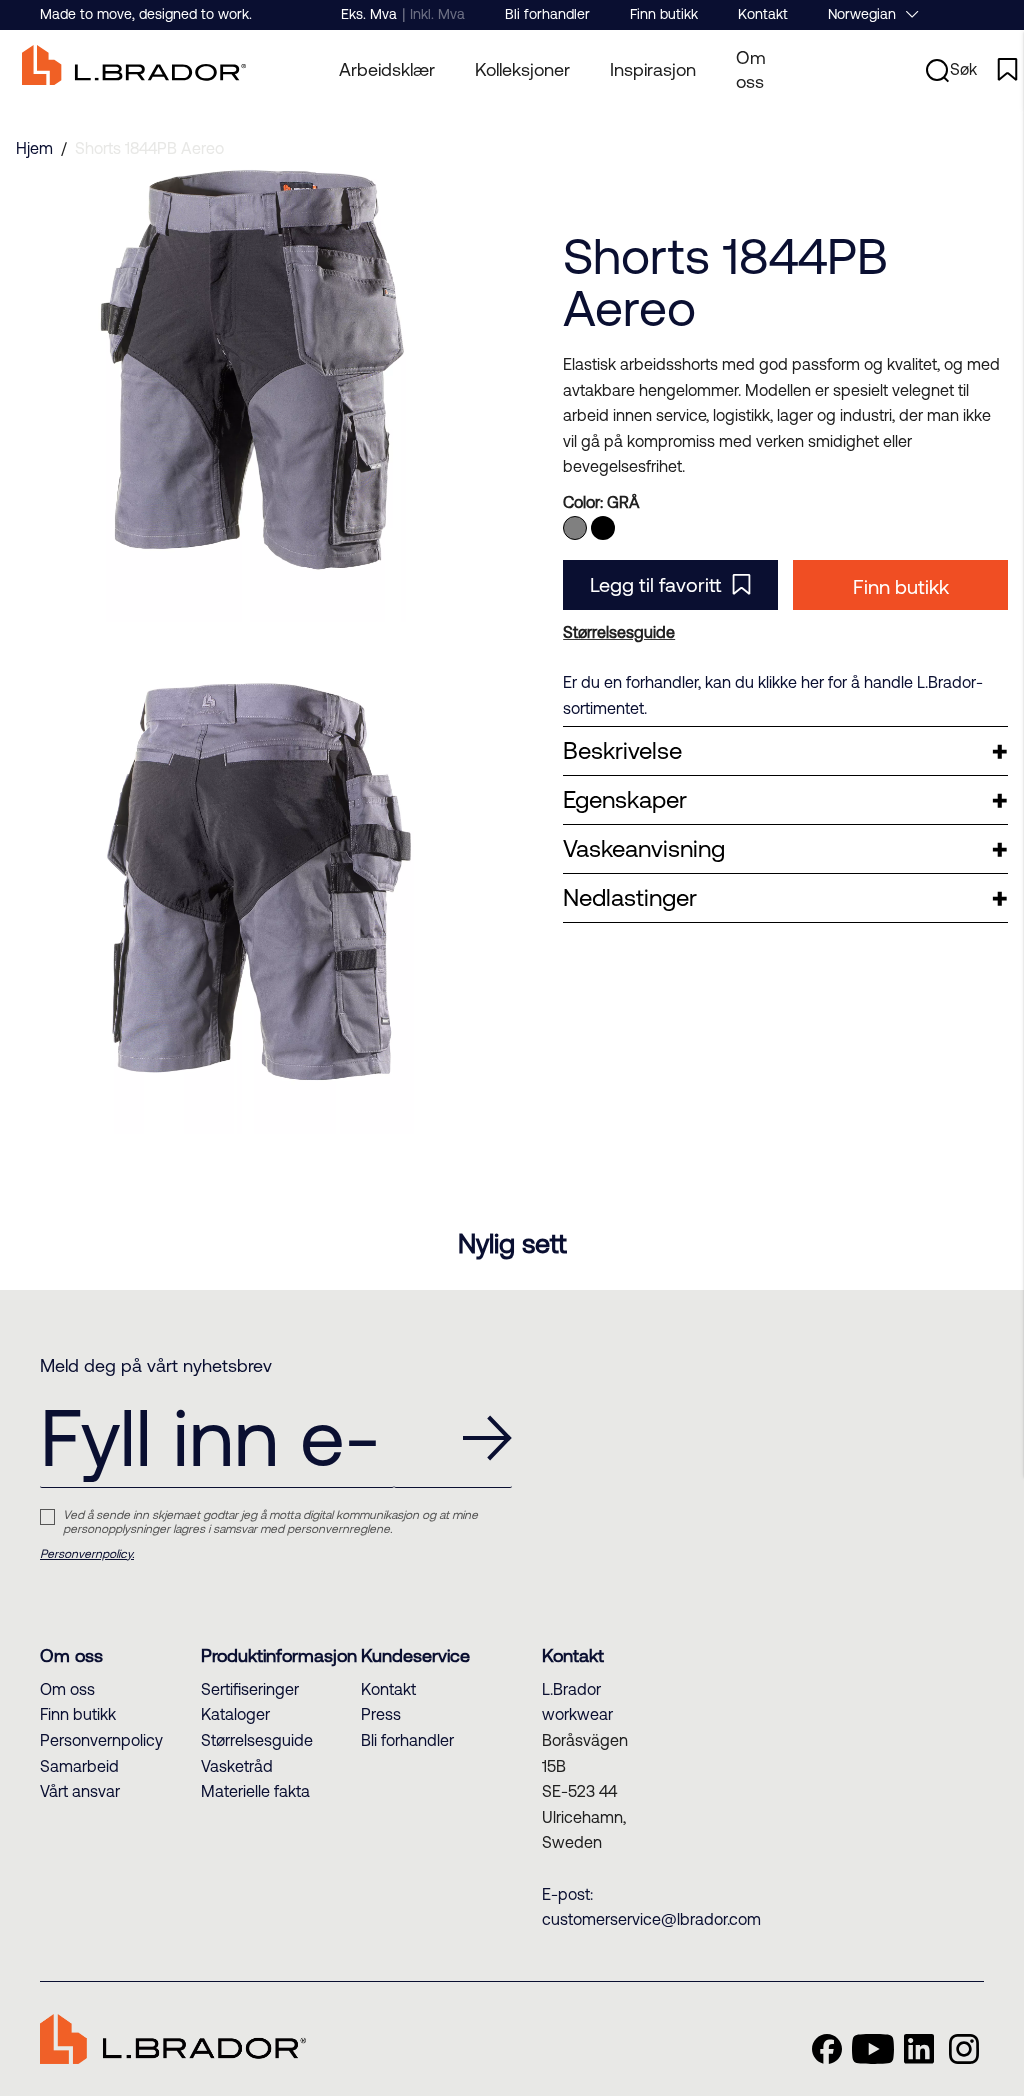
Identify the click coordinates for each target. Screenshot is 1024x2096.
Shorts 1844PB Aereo (149, 148)
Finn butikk (664, 14)
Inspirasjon (653, 69)
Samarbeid (79, 1766)
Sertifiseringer (250, 1689)
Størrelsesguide (257, 1740)
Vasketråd (237, 1766)
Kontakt (763, 14)
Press (381, 1714)
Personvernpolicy (101, 1740)
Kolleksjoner (522, 69)
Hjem (34, 148)
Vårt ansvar (80, 1791)
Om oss (751, 69)
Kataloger (235, 1714)
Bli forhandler (547, 14)
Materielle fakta (255, 1791)
